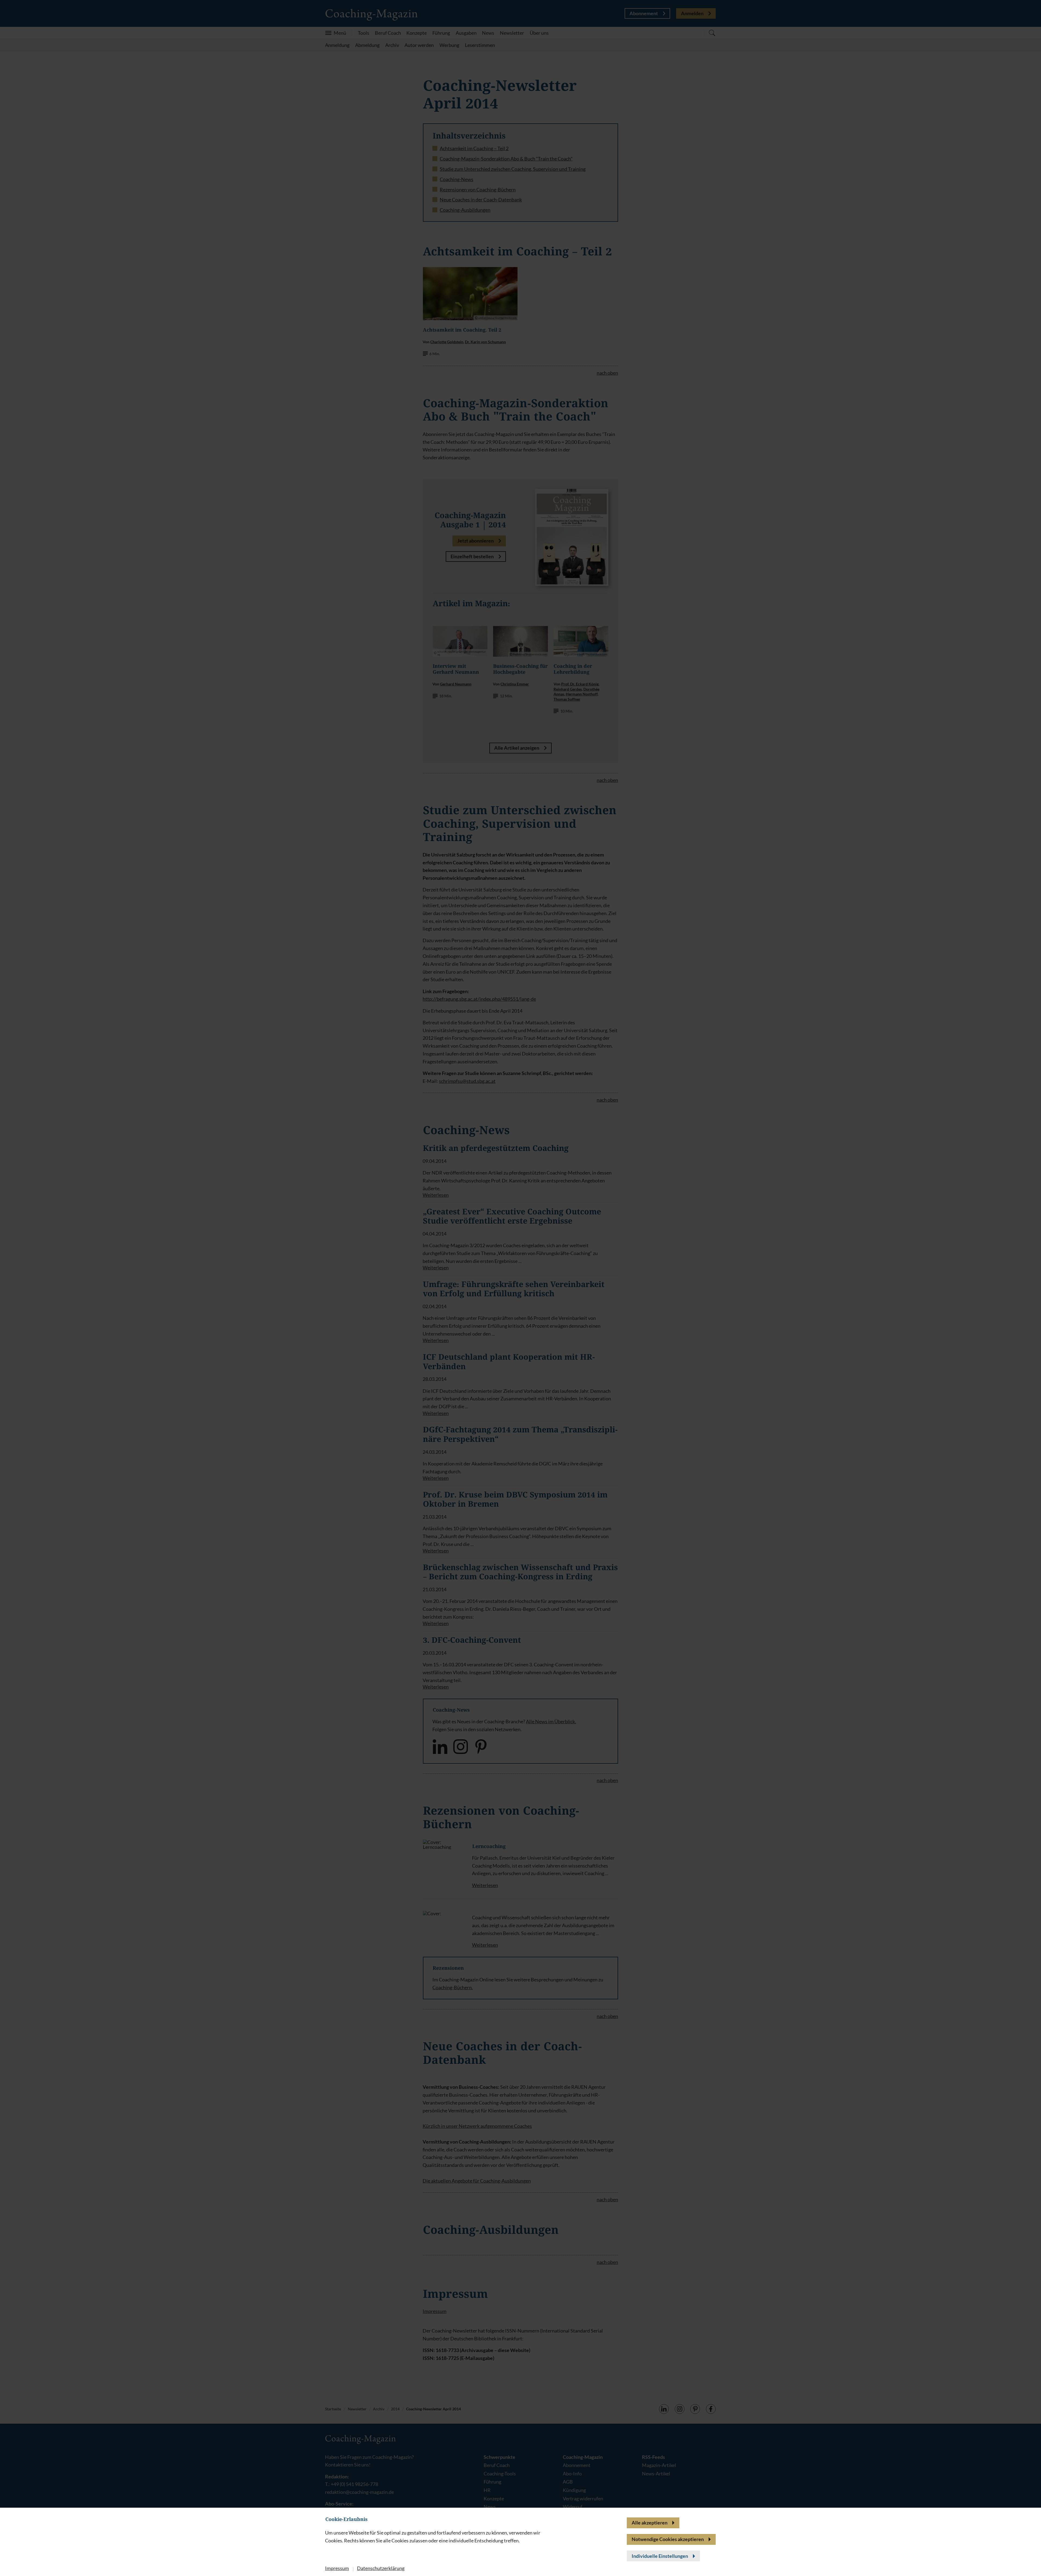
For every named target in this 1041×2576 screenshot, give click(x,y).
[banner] (520, 1288)
